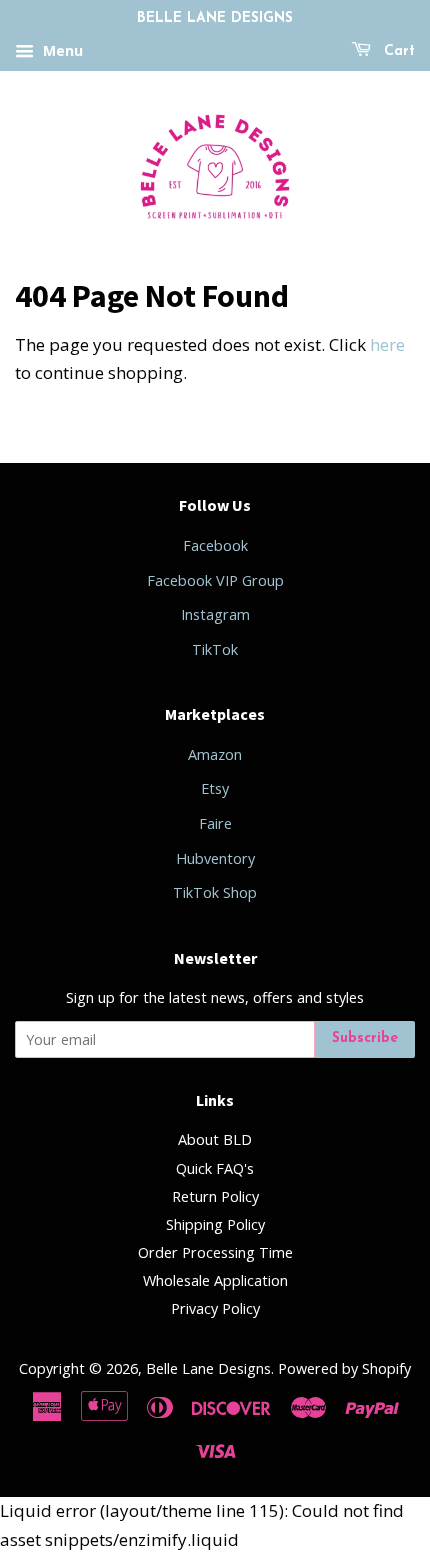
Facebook (215, 545)
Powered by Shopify (344, 1368)
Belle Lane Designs (208, 1368)
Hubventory (215, 858)
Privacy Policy (215, 1308)
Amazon (215, 754)
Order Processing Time (215, 1252)
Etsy (215, 788)
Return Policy (215, 1196)
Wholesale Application (215, 1280)
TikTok (215, 649)
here (387, 344)
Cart (397, 51)
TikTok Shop (215, 892)
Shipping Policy (215, 1224)
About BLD (215, 1139)
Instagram (215, 614)
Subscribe (365, 1038)
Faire (215, 823)
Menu (61, 50)
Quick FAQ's (215, 1168)
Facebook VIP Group (215, 580)
